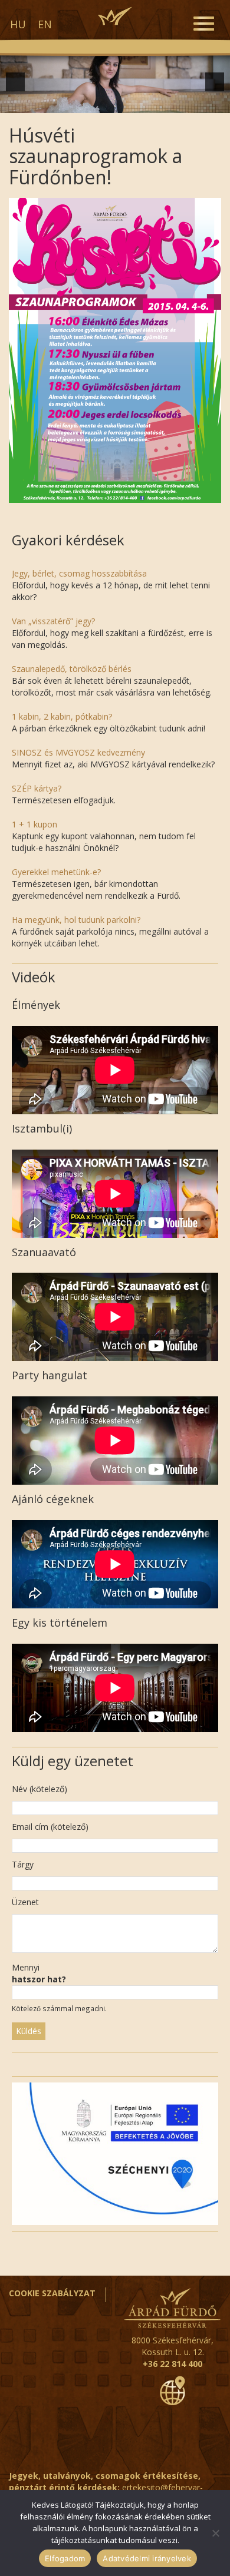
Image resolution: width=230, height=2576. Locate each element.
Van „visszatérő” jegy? (53, 621)
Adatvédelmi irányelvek (147, 2558)
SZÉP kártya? (37, 788)
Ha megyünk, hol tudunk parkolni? (76, 920)
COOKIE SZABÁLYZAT (52, 2293)
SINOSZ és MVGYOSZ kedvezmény (78, 752)
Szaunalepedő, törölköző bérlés (72, 669)
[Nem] (215, 2533)
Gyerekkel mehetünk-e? (56, 872)
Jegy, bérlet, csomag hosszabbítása (79, 573)
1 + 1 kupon (34, 824)
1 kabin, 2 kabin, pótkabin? (62, 716)
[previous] (15, 82)
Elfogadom (65, 2558)
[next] (215, 82)
